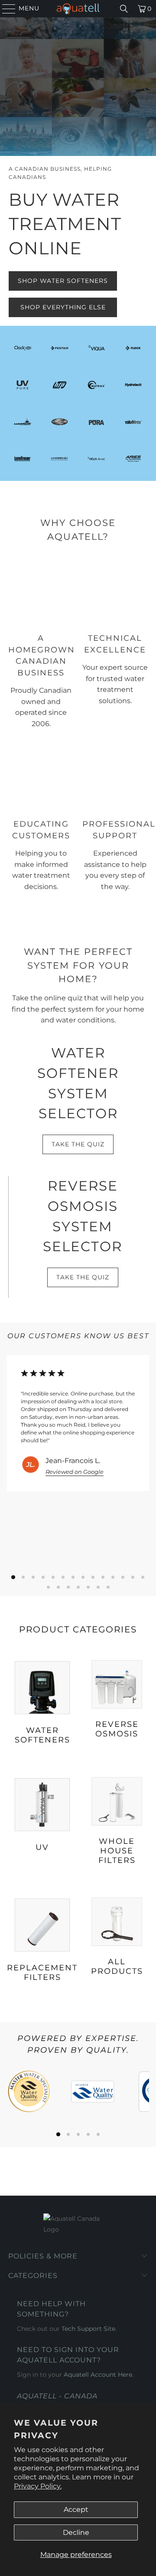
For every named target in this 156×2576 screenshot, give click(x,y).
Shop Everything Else (63, 307)
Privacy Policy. (38, 2486)
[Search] (124, 9)
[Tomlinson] (23, 459)
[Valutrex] (133, 422)
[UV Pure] (23, 385)
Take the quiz (83, 1277)
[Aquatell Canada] (78, 9)
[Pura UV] (96, 422)
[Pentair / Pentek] (60, 348)
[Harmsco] (60, 385)
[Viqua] (96, 348)
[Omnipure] (60, 422)
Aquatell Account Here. (99, 2375)
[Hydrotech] (133, 385)
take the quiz (78, 1144)
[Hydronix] (60, 459)
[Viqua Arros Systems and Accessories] (96, 459)
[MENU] (5, 9)
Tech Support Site (88, 2329)
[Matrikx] (96, 385)
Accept (76, 2509)
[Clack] (23, 348)
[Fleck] (133, 348)
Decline (76, 2532)
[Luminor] (23, 422)
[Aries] (133, 459)
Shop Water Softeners (63, 281)
